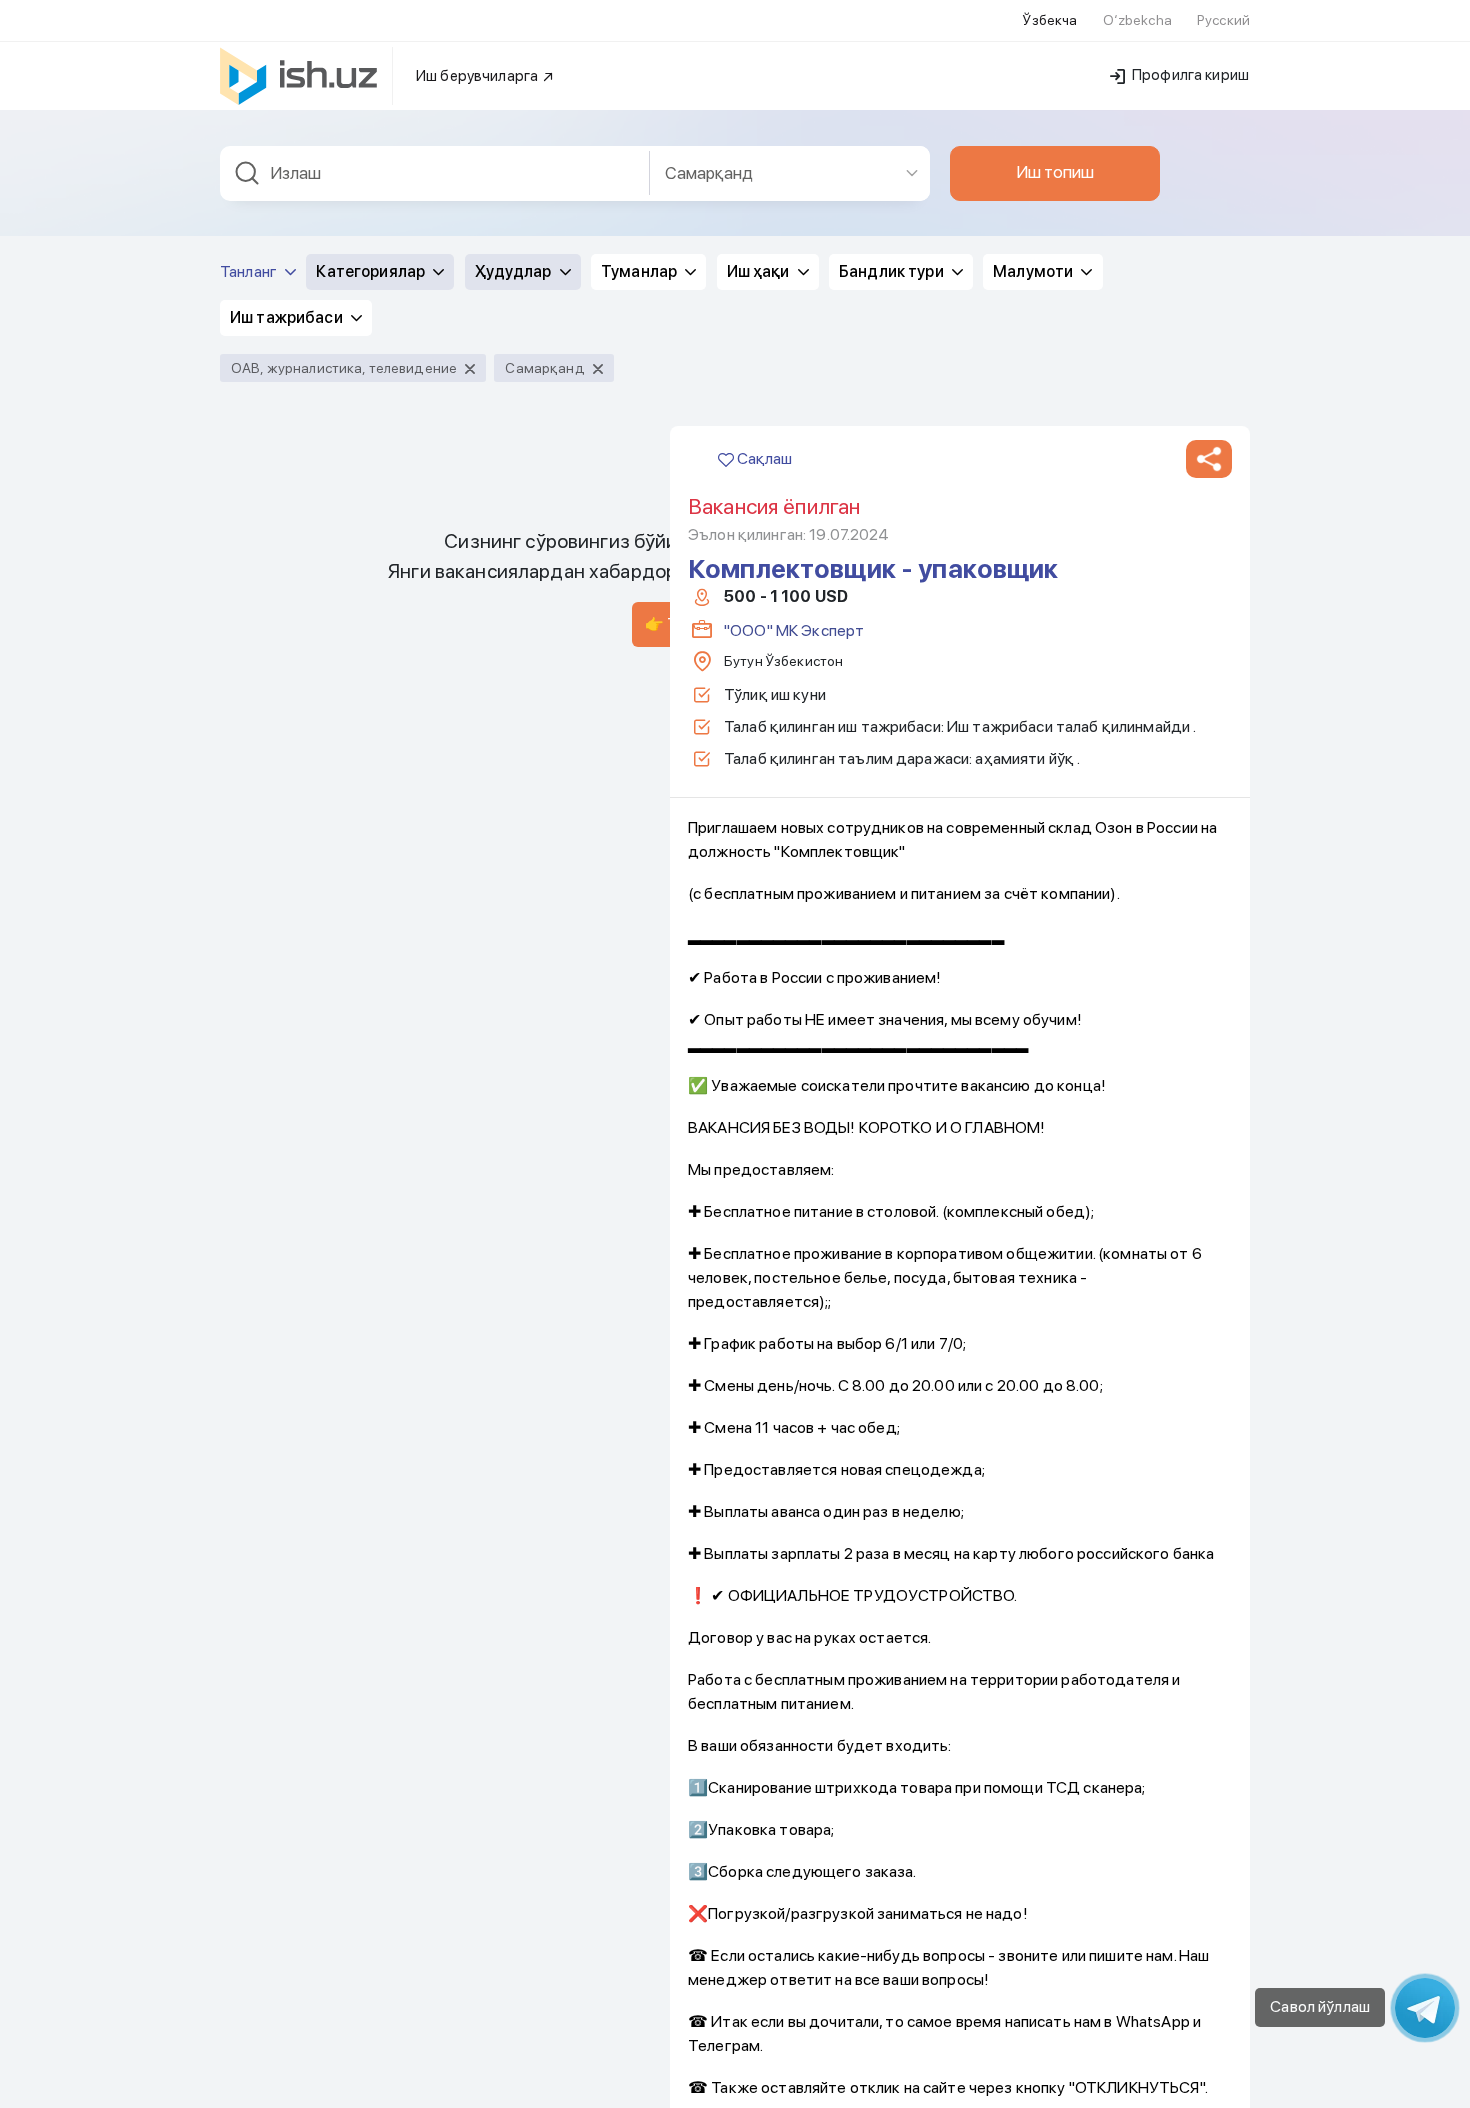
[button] (1209, 459)
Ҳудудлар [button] (515, 271)
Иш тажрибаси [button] (288, 317)
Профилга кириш (1189, 75)
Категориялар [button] (372, 271)
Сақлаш (763, 458)
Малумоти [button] (1034, 271)
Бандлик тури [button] (893, 271)
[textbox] (435, 173)
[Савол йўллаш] (1425, 2008)
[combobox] (435, 173)
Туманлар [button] (640, 271)
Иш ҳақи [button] (760, 271)
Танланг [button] (250, 271)
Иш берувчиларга (478, 76)
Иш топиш (1055, 172)
